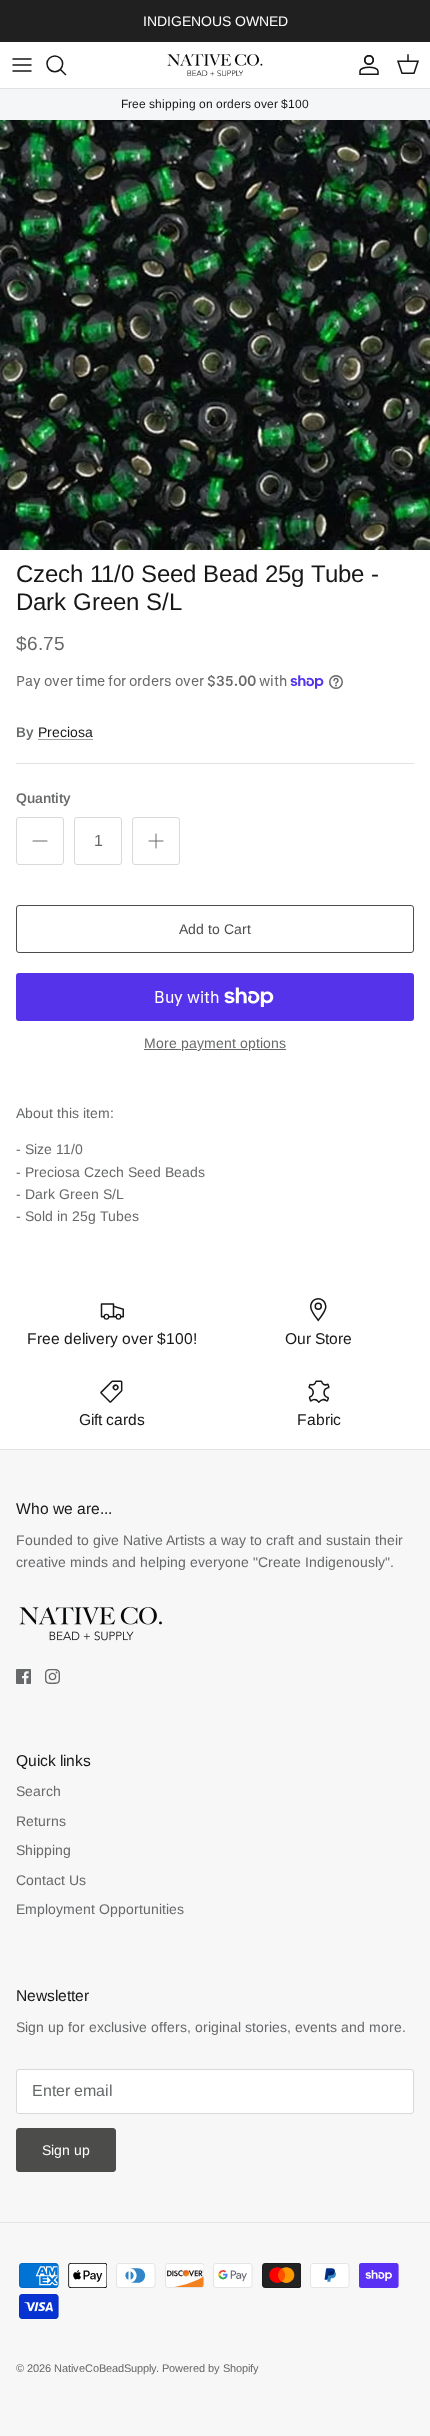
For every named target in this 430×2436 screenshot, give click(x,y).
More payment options (215, 1043)
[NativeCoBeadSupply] (215, 65)
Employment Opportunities (100, 1909)
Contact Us (51, 1880)
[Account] (364, 65)
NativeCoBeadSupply (105, 2368)
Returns (41, 1821)
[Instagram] (52, 1676)
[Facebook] (23, 1676)
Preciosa (65, 732)
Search (38, 1791)
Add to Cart (215, 929)
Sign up (66, 2150)
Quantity (43, 798)
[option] (215, 335)
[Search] (66, 65)
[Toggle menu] (22, 65)
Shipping (43, 1850)
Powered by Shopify (210, 2368)
